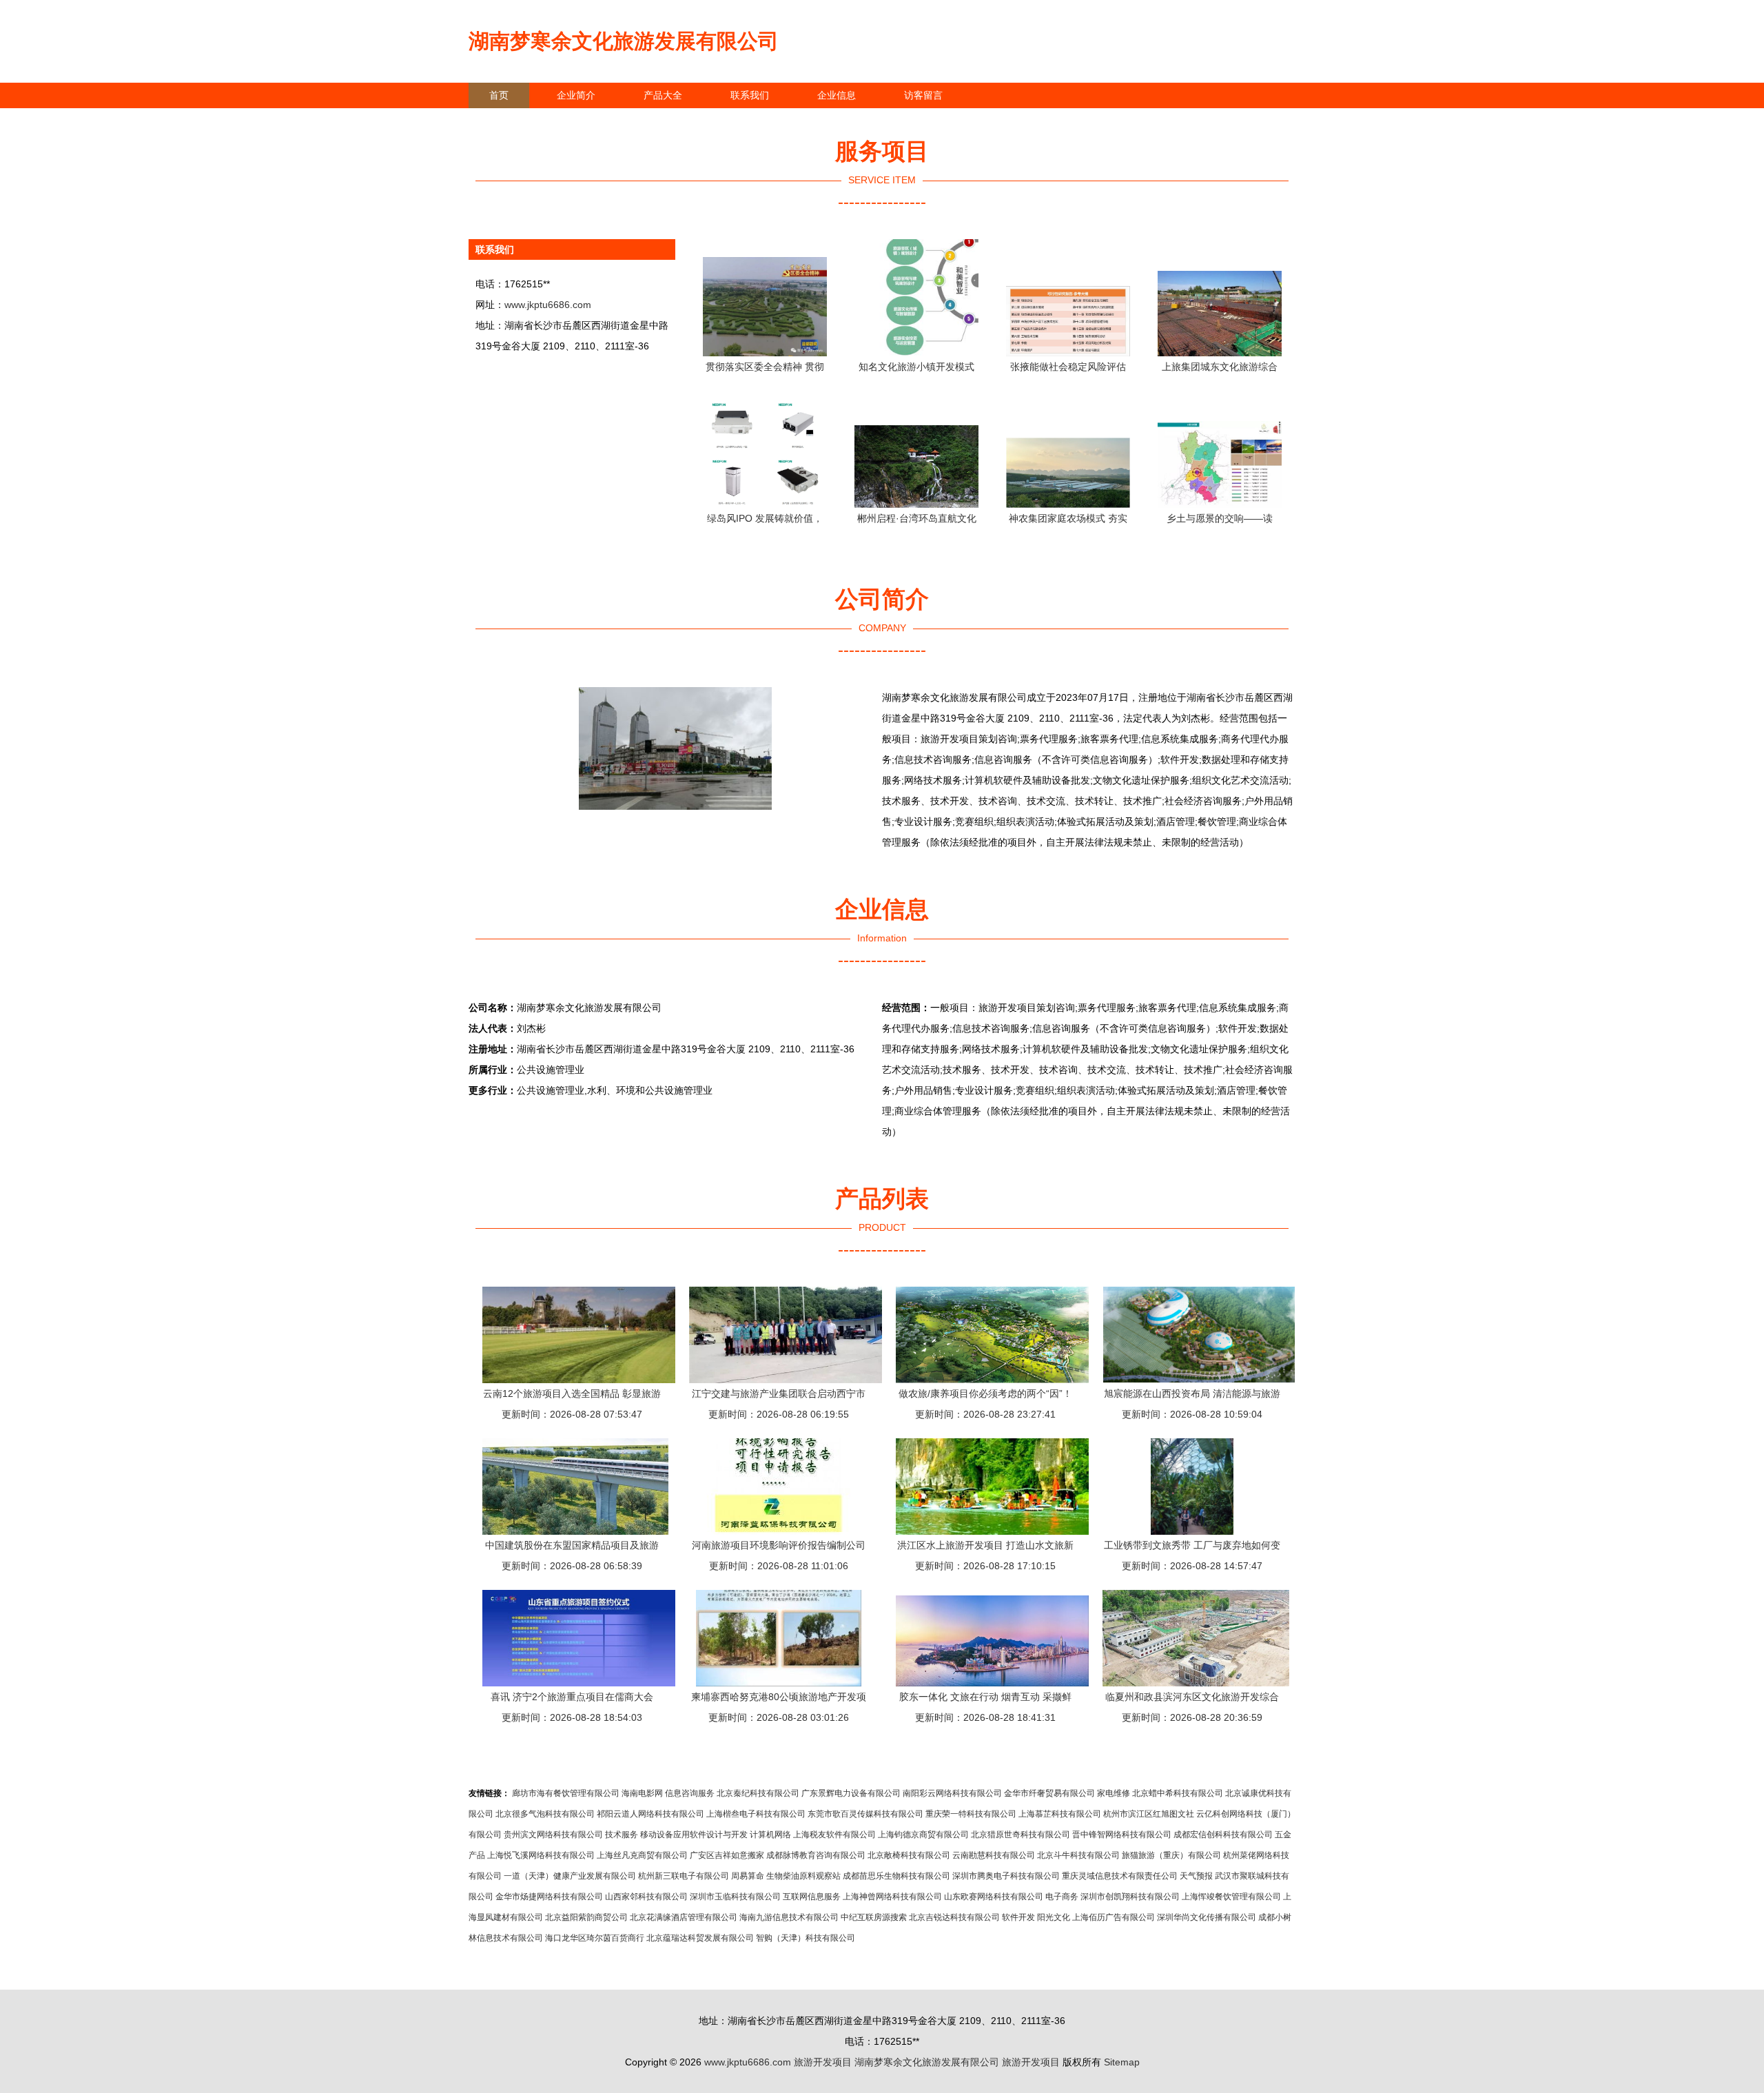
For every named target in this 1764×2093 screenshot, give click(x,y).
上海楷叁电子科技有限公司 (756, 1814)
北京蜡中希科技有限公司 (1178, 1793)
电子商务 (1062, 1897)
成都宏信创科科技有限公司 (1223, 1835)
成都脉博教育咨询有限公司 (816, 1855)
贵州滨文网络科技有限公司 (553, 1835)
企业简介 (576, 95)
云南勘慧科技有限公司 (994, 1855)
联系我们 (750, 95)
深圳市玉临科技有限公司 (735, 1897)
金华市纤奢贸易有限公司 (1049, 1793)
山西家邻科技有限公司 (646, 1897)
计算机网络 (770, 1835)
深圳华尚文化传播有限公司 (1207, 1917)
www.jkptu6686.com (548, 305)
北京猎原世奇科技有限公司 (1021, 1835)
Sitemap (1122, 2062)
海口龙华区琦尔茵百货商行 (595, 1938)
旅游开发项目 (823, 2062)
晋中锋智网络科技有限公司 (1122, 1835)
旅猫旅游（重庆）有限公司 (1171, 1855)
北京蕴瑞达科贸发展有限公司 (700, 1938)
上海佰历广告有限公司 (1114, 1917)
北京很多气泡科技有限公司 (545, 1814)
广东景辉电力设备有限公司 (851, 1793)
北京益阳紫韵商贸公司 (586, 1917)
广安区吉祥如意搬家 (727, 1855)
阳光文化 (1054, 1917)
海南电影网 (642, 1793)
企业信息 (837, 95)
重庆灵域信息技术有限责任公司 (1120, 1876)
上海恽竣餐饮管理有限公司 (1231, 1897)
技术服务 (622, 1835)
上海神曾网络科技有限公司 (892, 1897)
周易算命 (748, 1876)
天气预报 (1196, 1876)
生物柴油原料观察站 (803, 1876)
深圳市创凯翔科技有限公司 (1130, 1897)
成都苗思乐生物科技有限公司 (896, 1876)
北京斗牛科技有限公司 (1078, 1855)
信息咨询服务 (690, 1793)
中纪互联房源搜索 (874, 1917)
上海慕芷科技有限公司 (1060, 1814)
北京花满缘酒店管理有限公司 (684, 1917)
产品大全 (663, 95)
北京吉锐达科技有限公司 (954, 1917)
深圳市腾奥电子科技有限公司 (1006, 1876)
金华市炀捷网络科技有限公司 (549, 1897)
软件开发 (1018, 1917)
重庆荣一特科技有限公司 (971, 1814)
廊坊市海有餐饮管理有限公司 (566, 1793)
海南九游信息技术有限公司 (789, 1917)
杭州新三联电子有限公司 (684, 1876)
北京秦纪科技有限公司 (758, 1793)
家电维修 (1114, 1793)
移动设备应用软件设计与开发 (694, 1835)
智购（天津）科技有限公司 (806, 1938)
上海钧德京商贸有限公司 (923, 1835)
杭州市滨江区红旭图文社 (1149, 1814)
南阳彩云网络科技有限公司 (952, 1793)
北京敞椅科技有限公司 (909, 1855)
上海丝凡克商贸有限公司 (642, 1855)
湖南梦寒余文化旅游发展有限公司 (624, 41)
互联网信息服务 (812, 1897)
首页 (499, 95)
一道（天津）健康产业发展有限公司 (570, 1876)
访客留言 (923, 95)
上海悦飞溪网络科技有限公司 (541, 1855)
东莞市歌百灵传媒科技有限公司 (865, 1814)
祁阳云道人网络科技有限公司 (650, 1814)
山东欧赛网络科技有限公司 (994, 1897)
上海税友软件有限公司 (834, 1835)
